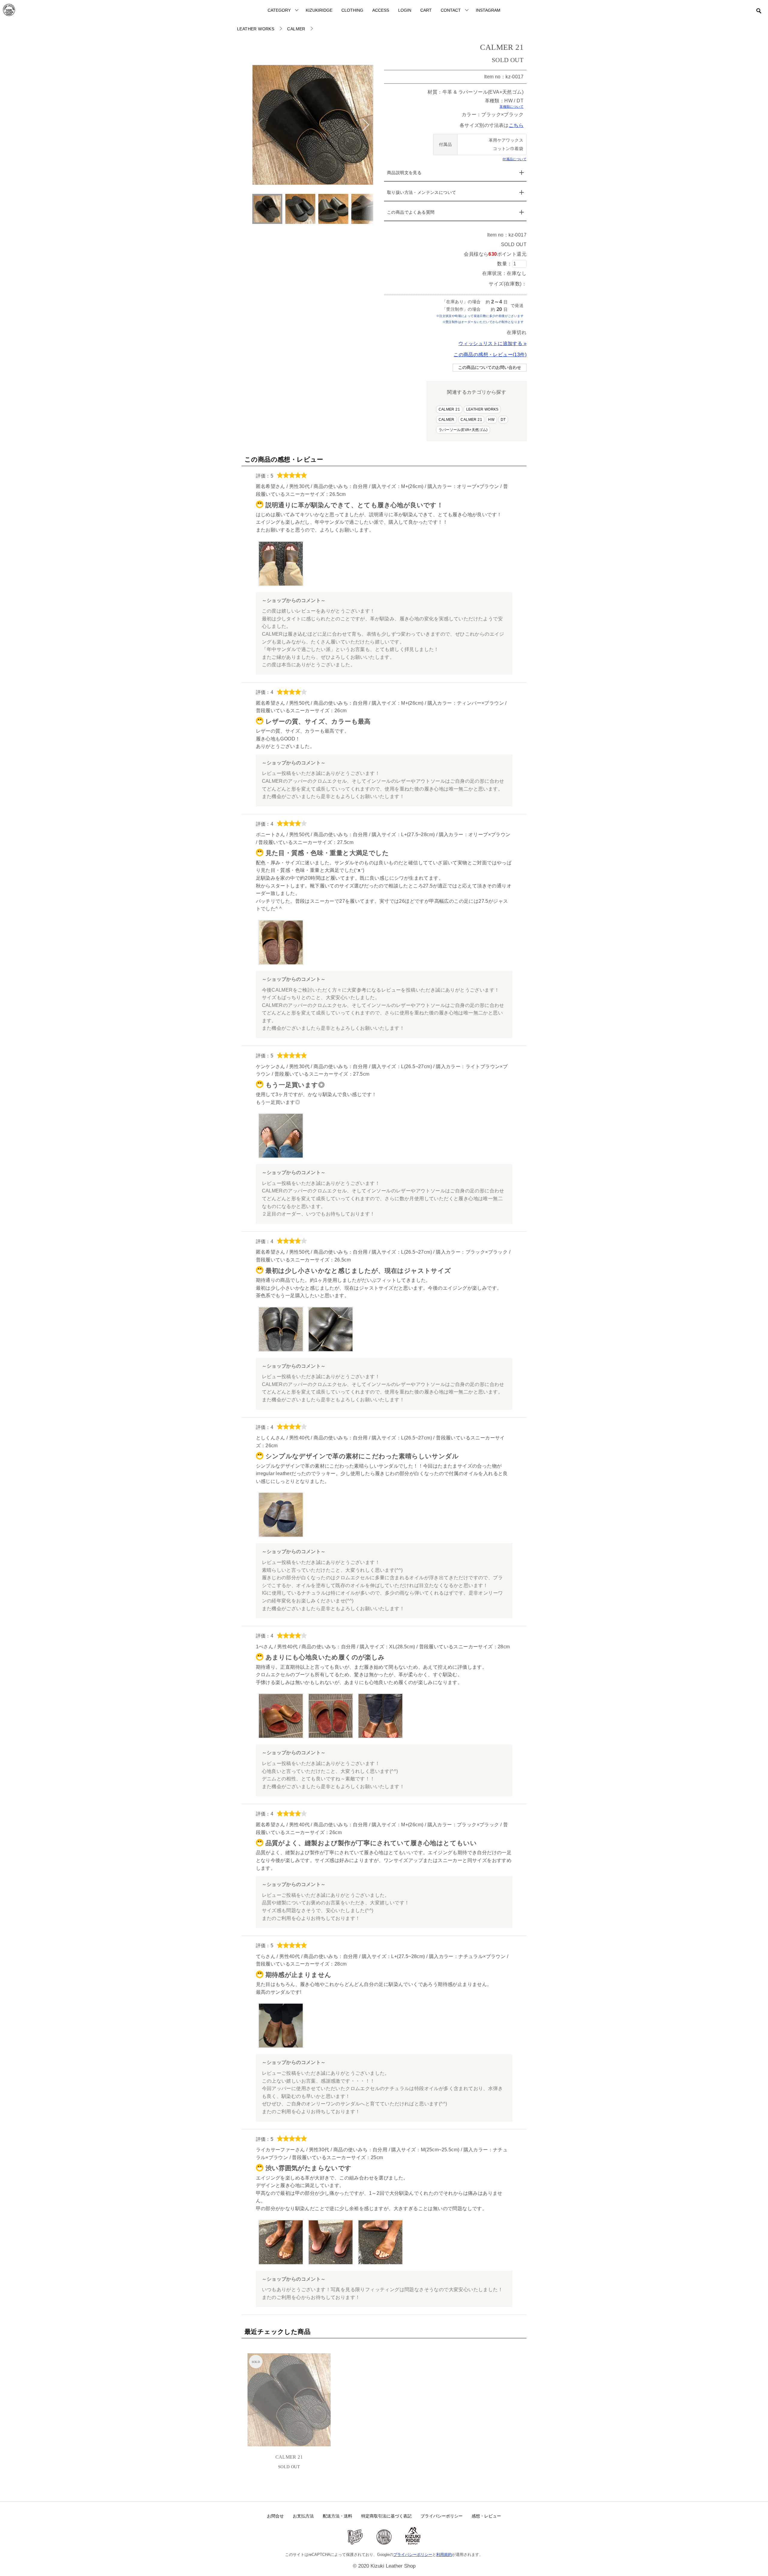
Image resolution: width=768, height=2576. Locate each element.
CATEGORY (279, 10)
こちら (516, 125)
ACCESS (381, 10)
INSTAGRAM (488, 10)
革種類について (511, 107)
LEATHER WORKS (482, 409)
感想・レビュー (486, 2516)
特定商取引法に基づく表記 (386, 2516)
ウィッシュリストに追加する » (492, 343)
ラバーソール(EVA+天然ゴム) (463, 430)
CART (426, 10)
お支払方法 (303, 2516)
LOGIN (405, 10)
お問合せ (275, 2516)
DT (503, 420)
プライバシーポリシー (442, 2516)
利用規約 (444, 2555)
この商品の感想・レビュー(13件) (490, 355)
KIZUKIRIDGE (319, 10)
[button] (366, 125)
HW (491, 420)
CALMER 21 (449, 409)
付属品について (514, 159)
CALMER (447, 420)
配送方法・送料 (337, 2516)
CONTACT (451, 10)
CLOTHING (352, 10)
